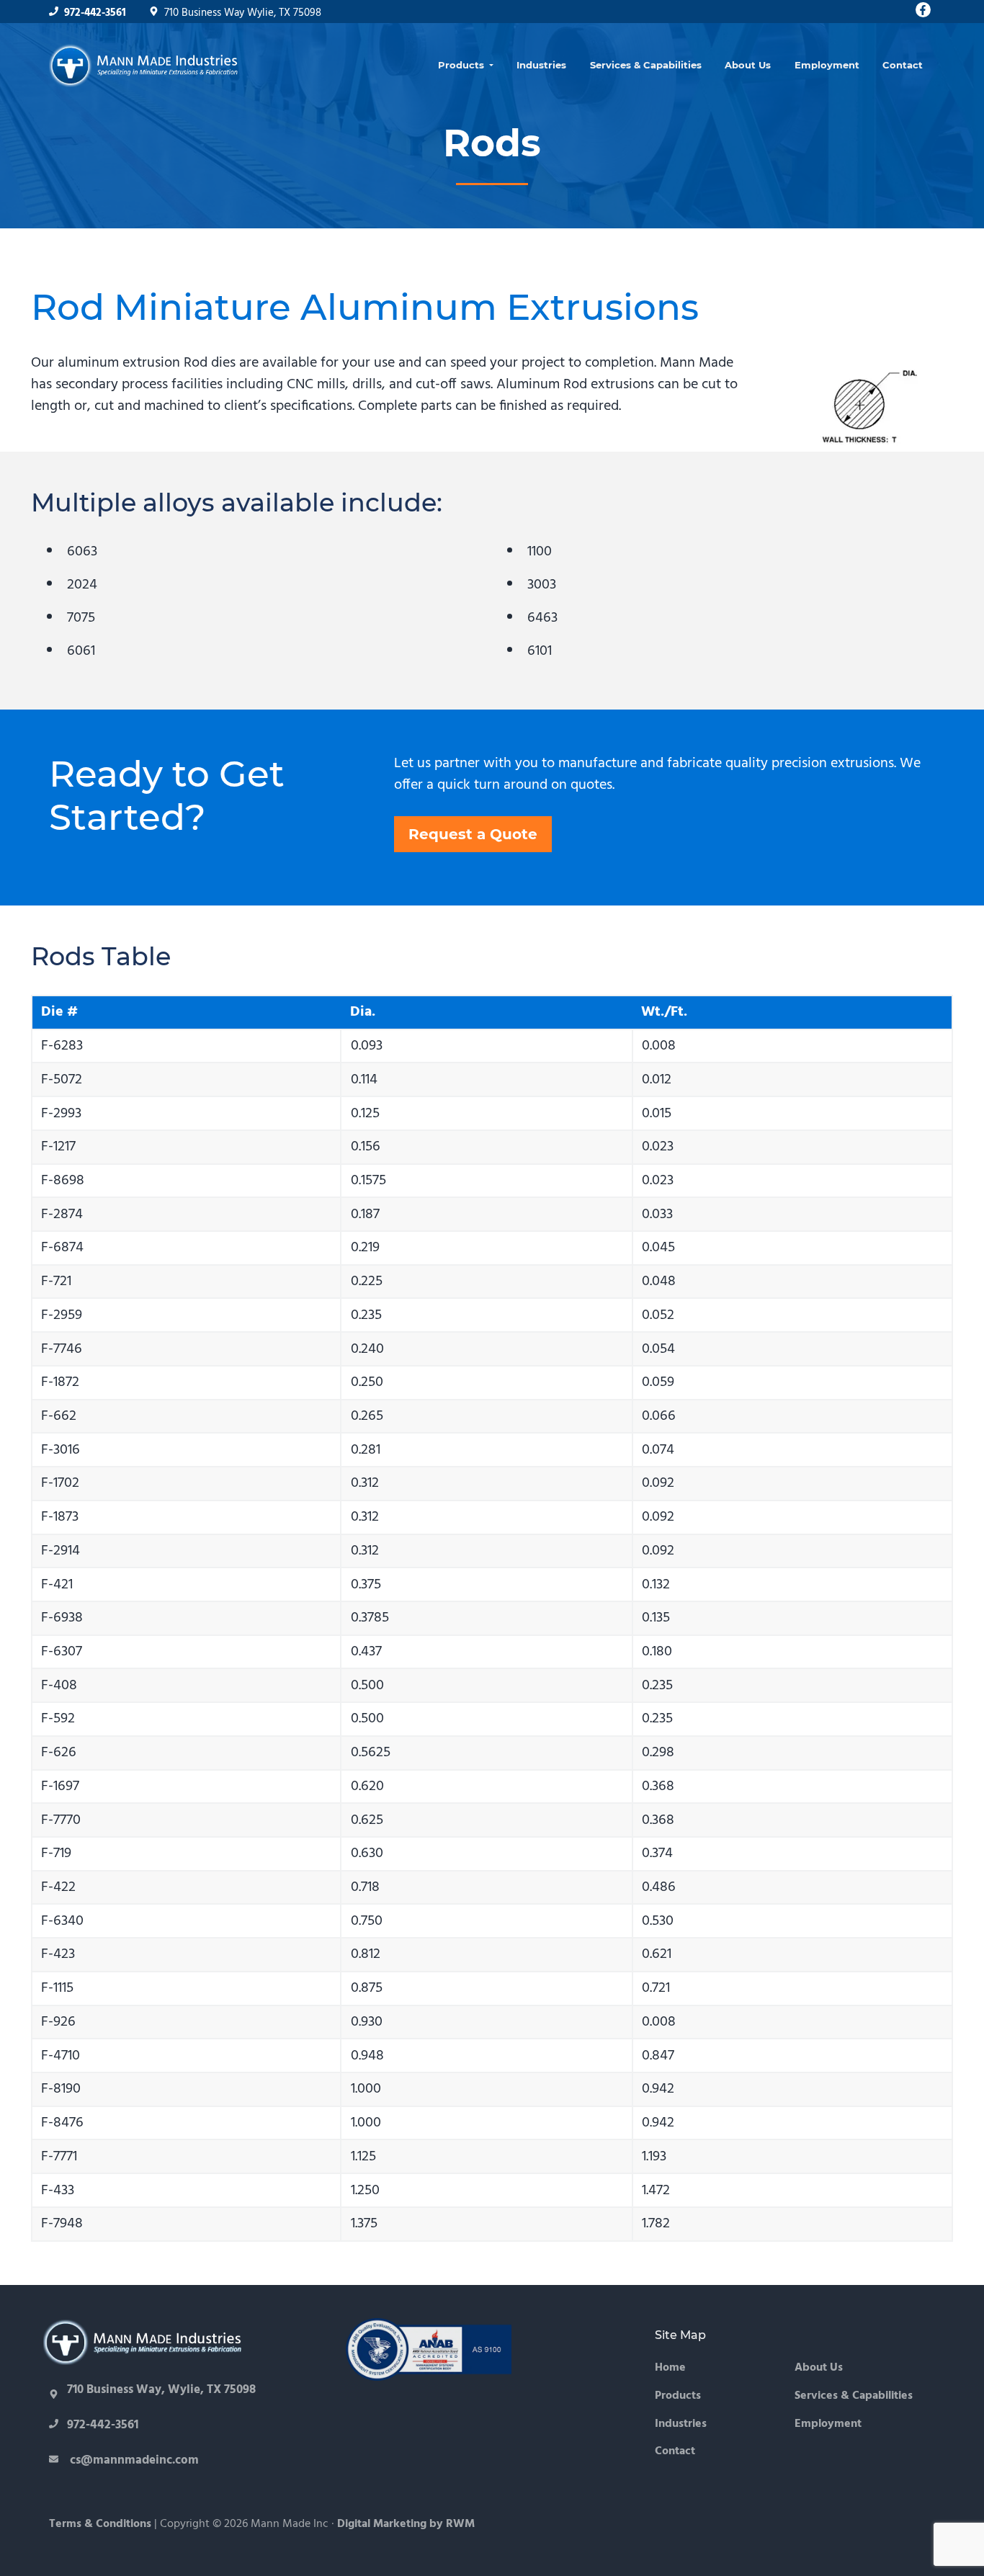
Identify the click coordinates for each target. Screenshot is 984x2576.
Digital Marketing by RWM (406, 2524)
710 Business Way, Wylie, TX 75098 (161, 2390)
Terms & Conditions (100, 2524)
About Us (819, 2368)
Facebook (923, 10)
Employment (828, 2424)
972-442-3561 (95, 13)
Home (670, 2368)
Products (678, 2396)
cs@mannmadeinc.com (133, 2460)
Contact (675, 2452)
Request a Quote (473, 834)
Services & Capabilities (854, 2396)
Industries (681, 2424)
